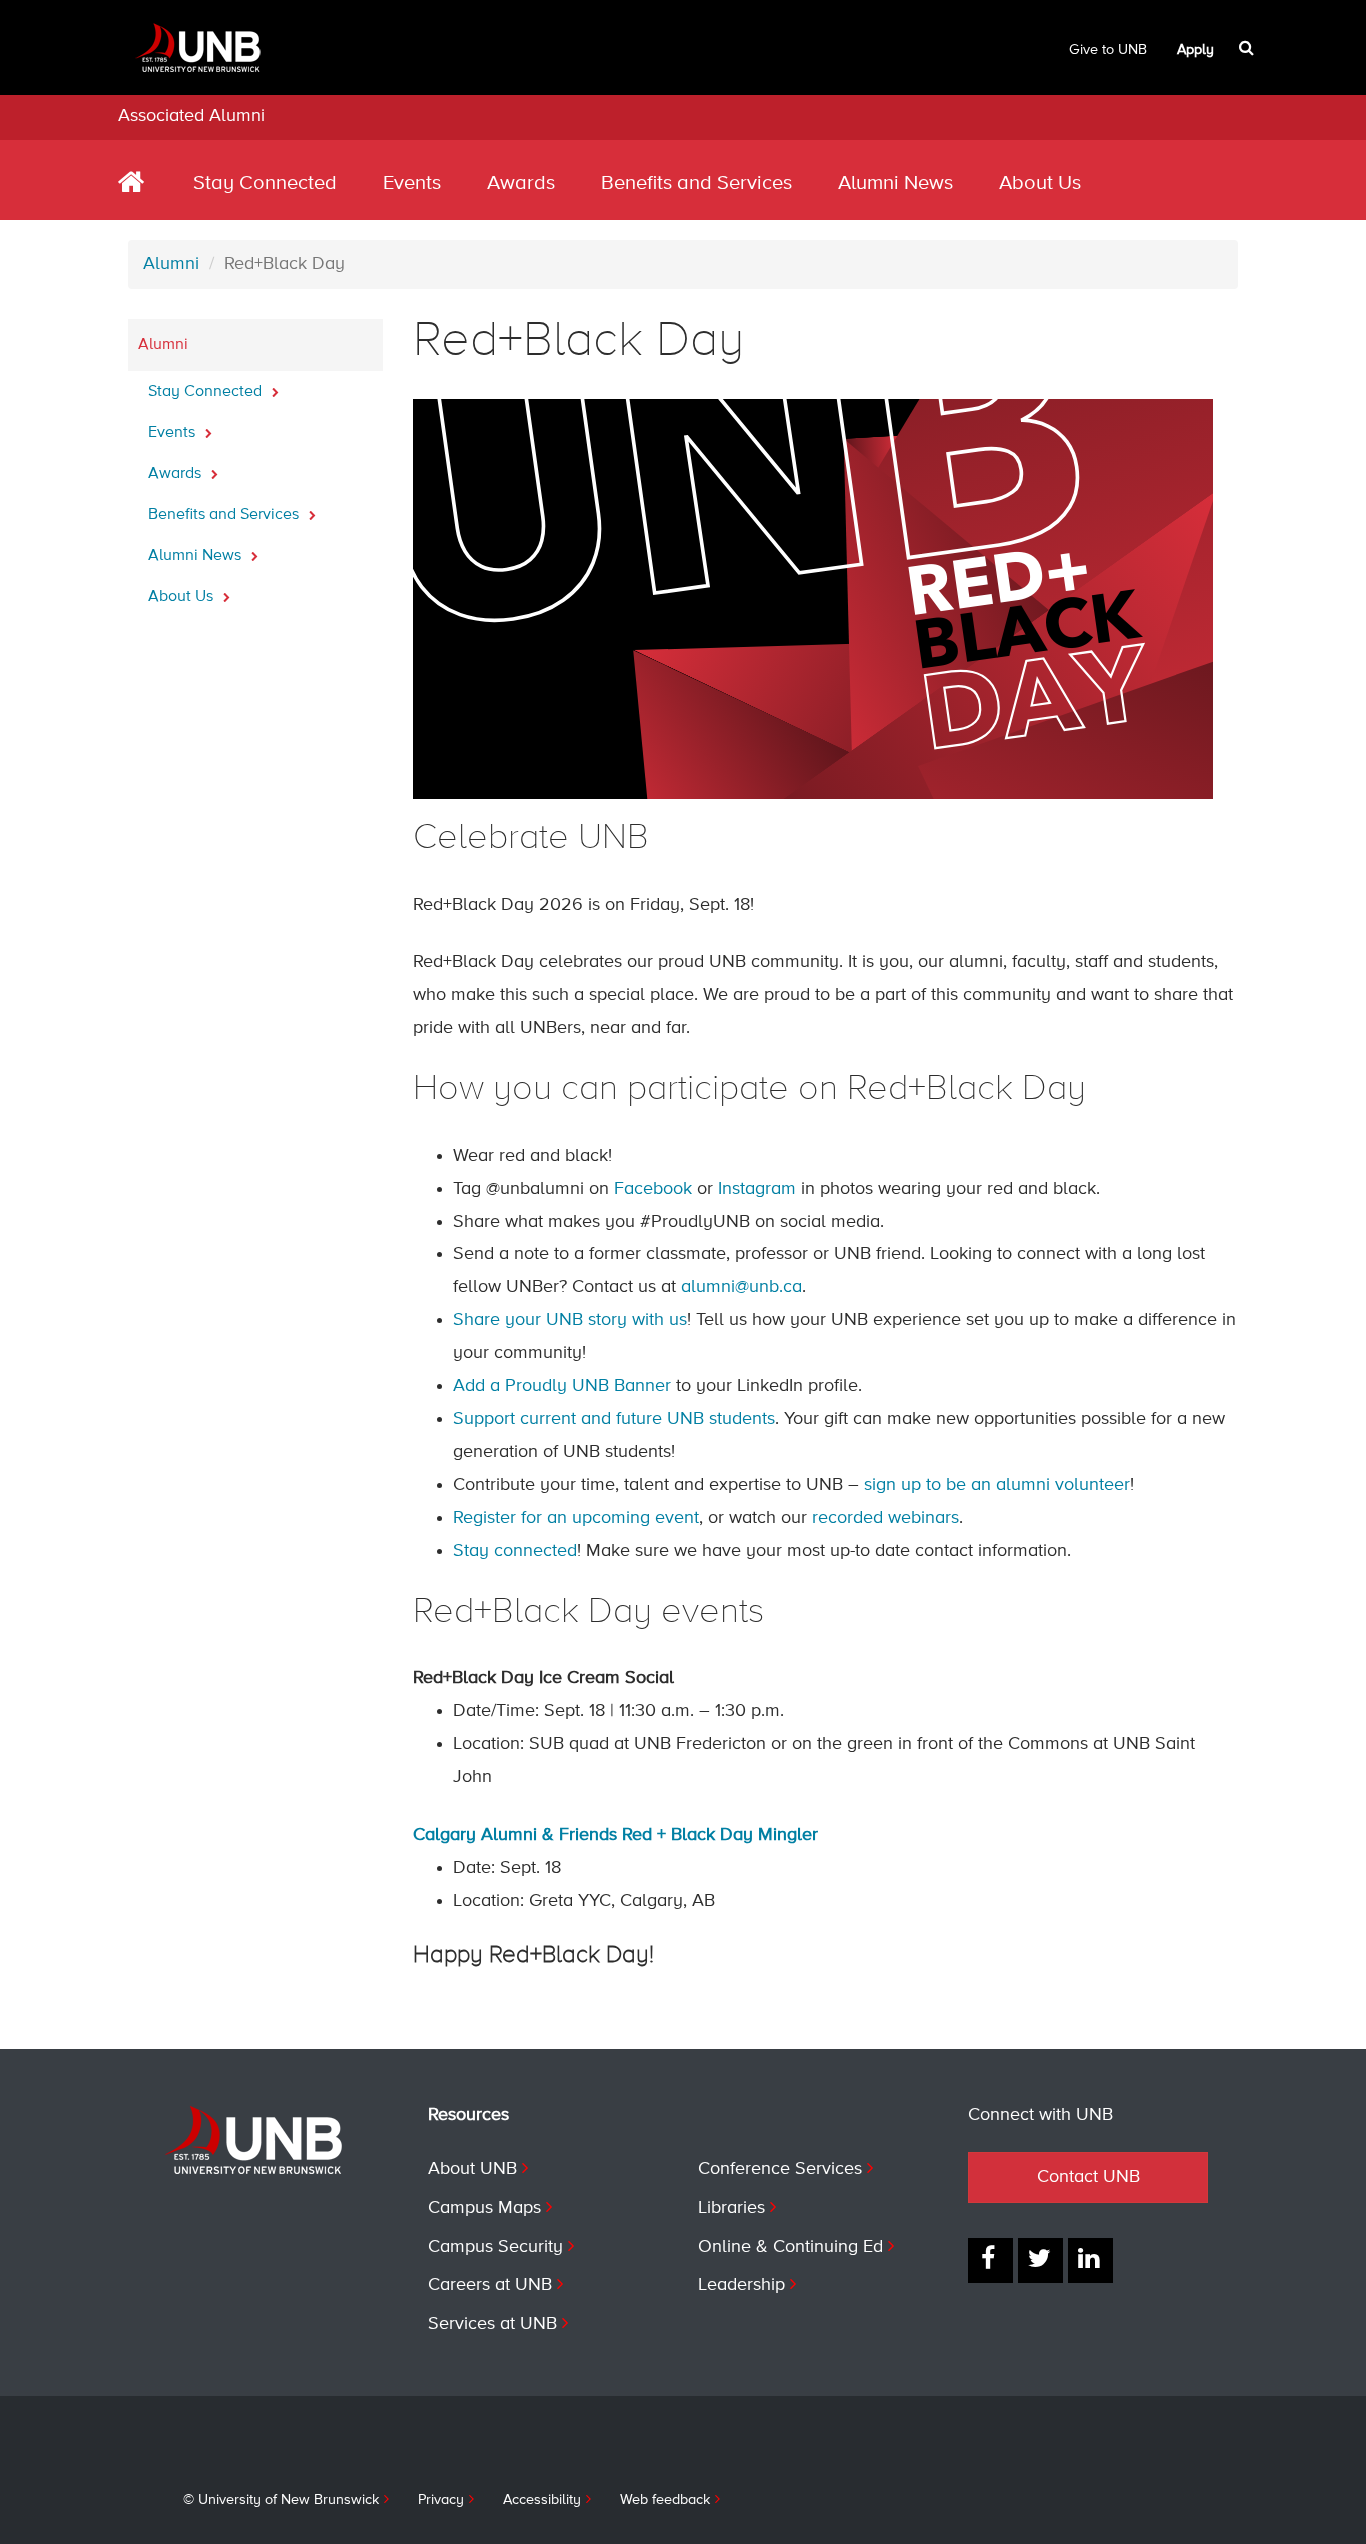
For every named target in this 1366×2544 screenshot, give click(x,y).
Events (412, 183)
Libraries (731, 2208)
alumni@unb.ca (741, 1287)
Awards (521, 183)
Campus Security (495, 2247)
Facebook (653, 1189)
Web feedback (665, 2500)
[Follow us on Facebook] (990, 2260)
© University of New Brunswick (281, 2500)
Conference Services (780, 2169)
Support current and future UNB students (614, 1419)
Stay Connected (265, 183)
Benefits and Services (696, 183)
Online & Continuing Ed (790, 2247)
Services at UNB (492, 2324)
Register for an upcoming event (576, 1518)
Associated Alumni (191, 116)
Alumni (171, 264)
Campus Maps (484, 2208)
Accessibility (542, 2500)
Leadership (741, 2285)
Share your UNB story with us (570, 1320)
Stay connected (515, 1551)
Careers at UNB (490, 2285)
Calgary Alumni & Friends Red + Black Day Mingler (615, 1835)
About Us (1040, 183)
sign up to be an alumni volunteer (997, 1485)
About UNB (472, 2169)
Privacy (441, 2500)
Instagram (757, 1189)
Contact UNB (1088, 2177)
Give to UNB (1108, 50)
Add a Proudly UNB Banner (562, 1386)
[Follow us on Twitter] (1040, 2260)
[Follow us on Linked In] (1090, 2260)
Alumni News (895, 183)
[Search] (1248, 48)
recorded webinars (885, 1518)
